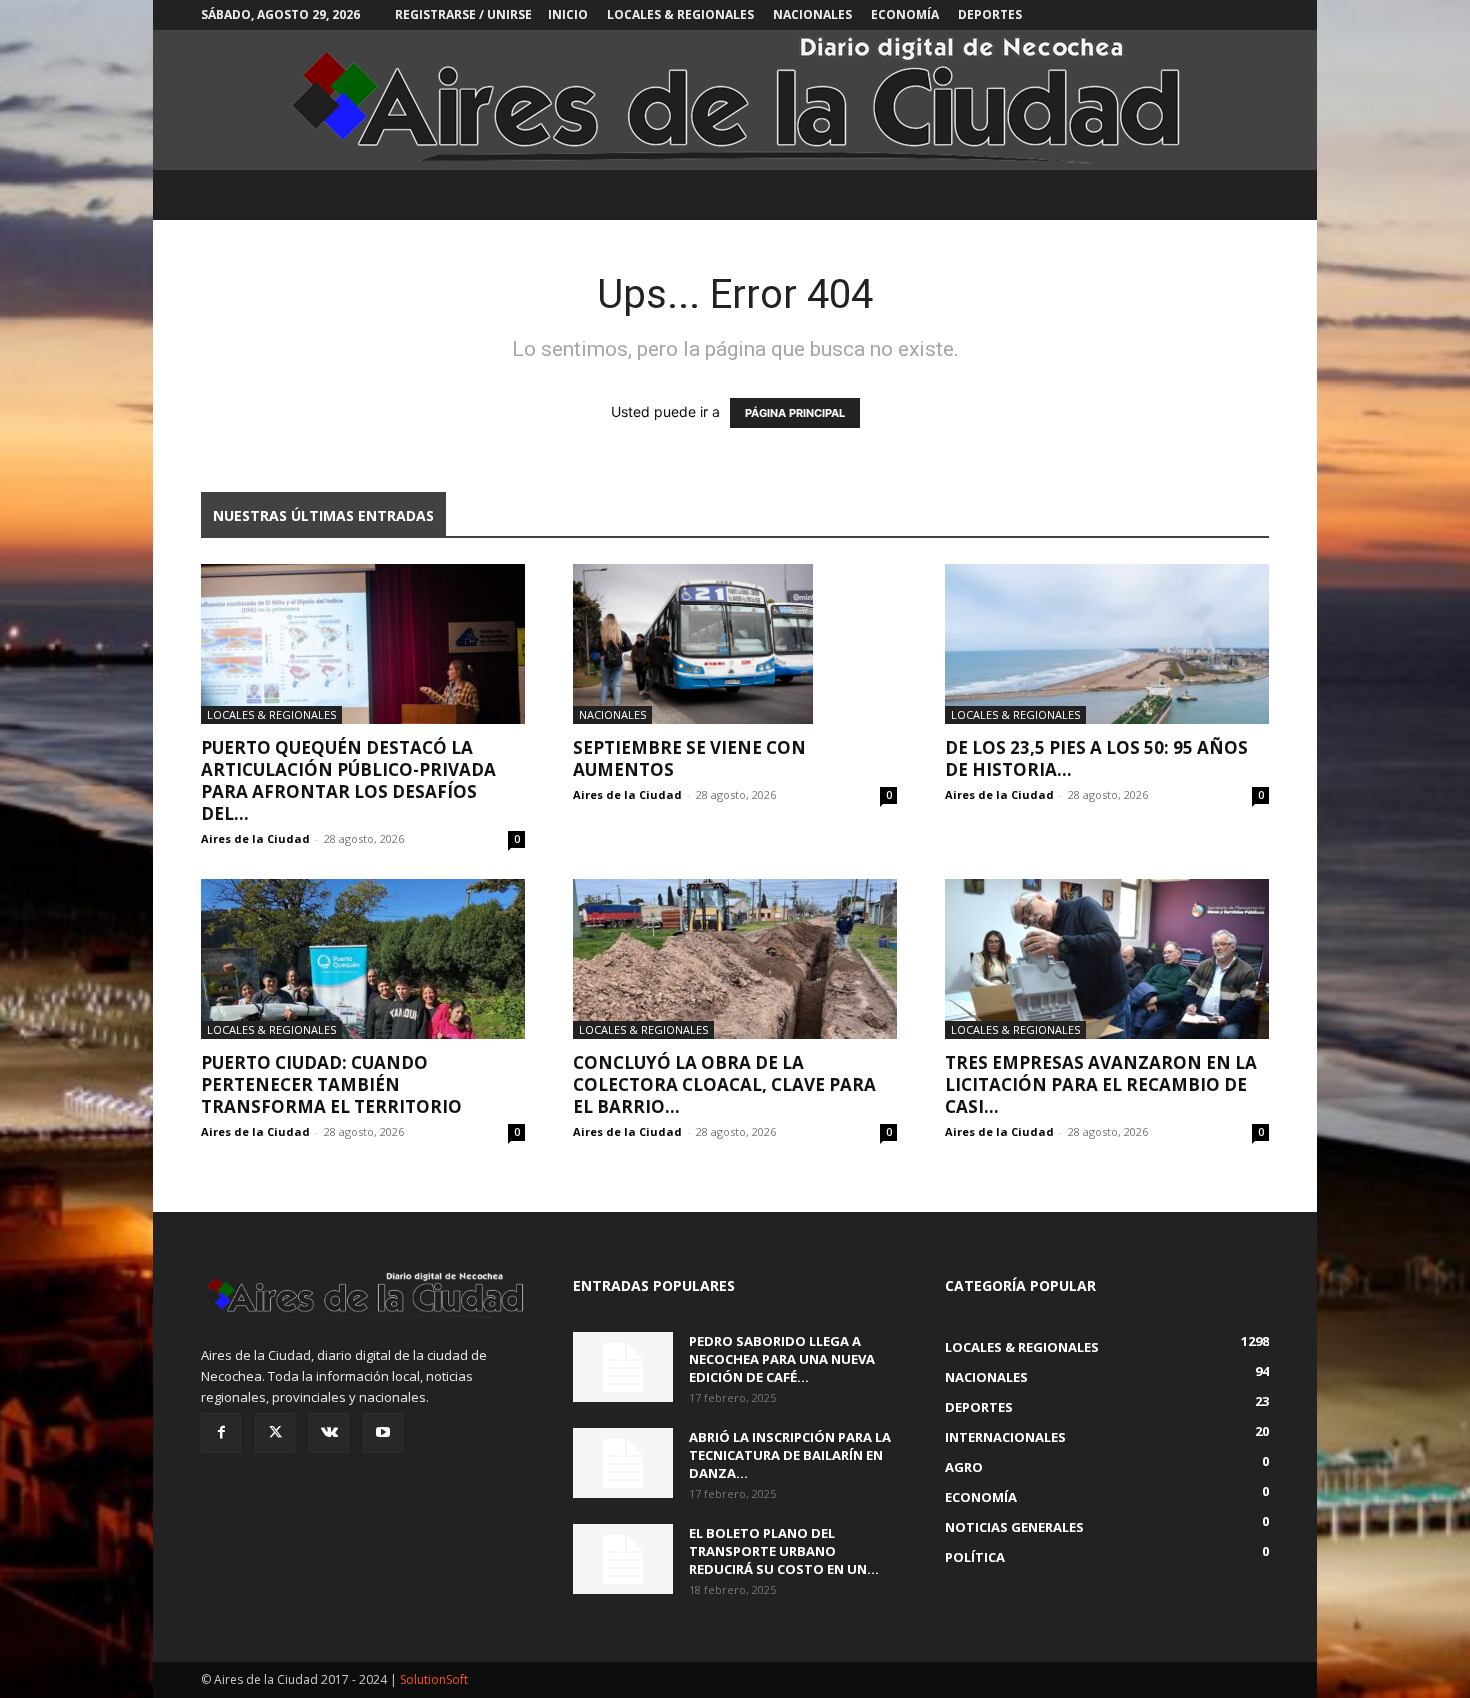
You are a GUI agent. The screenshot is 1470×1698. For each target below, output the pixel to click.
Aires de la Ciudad (255, 838)
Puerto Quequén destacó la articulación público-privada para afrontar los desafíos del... (348, 780)
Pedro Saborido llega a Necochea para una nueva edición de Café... (782, 1359)
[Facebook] (221, 1433)
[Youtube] (383, 1433)
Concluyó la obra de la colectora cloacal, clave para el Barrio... (724, 1084)
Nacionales (812, 14)
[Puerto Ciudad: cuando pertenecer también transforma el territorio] (363, 959)
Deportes (990, 14)
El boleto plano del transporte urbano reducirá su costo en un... (784, 1551)
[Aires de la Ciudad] (735, 100)
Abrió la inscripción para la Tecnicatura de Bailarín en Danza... (790, 1455)
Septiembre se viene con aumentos (689, 758)
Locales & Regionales (680, 14)
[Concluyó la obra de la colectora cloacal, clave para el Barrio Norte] (735, 959)
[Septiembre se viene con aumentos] (735, 644)
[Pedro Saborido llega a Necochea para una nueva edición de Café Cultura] (623, 1367)
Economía (905, 14)
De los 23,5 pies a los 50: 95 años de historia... (1096, 758)
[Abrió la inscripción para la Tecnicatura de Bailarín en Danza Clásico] (623, 1463)
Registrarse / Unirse (463, 14)
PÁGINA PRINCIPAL (795, 413)
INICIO (568, 14)
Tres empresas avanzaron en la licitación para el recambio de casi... (1101, 1084)
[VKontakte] (329, 1433)
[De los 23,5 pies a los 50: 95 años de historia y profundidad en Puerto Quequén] (1107, 644)
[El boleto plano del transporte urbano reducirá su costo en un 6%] (623, 1559)
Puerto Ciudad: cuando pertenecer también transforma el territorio (331, 1084)
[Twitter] (275, 1433)
